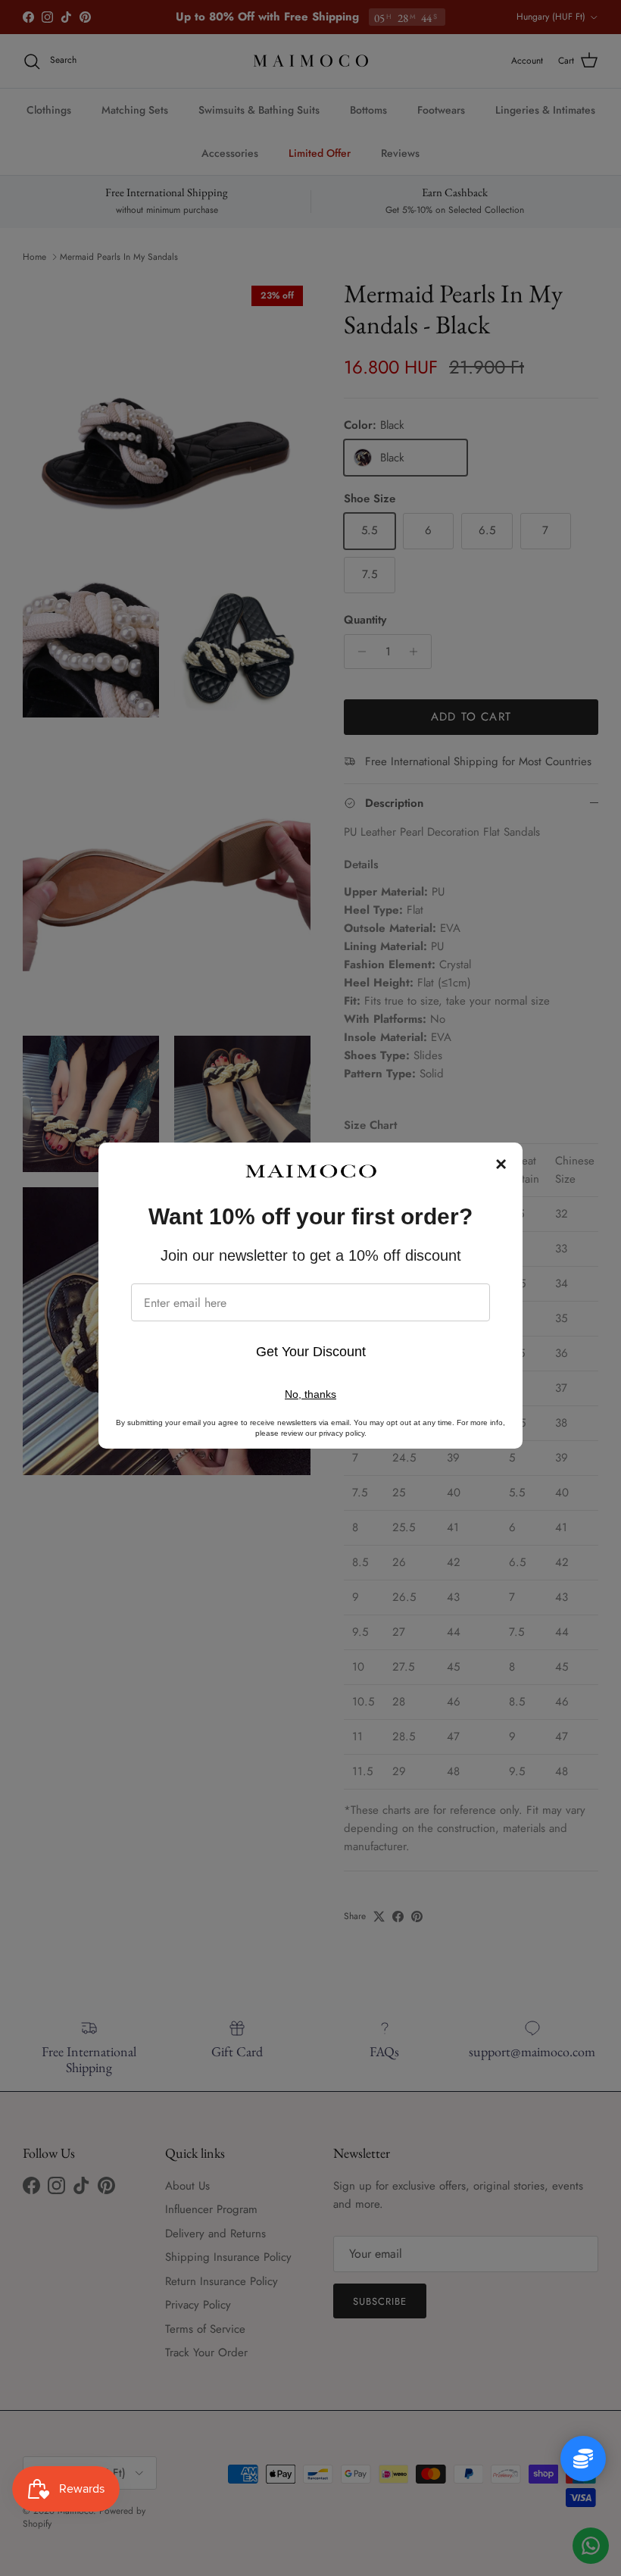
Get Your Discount (311, 1352)
